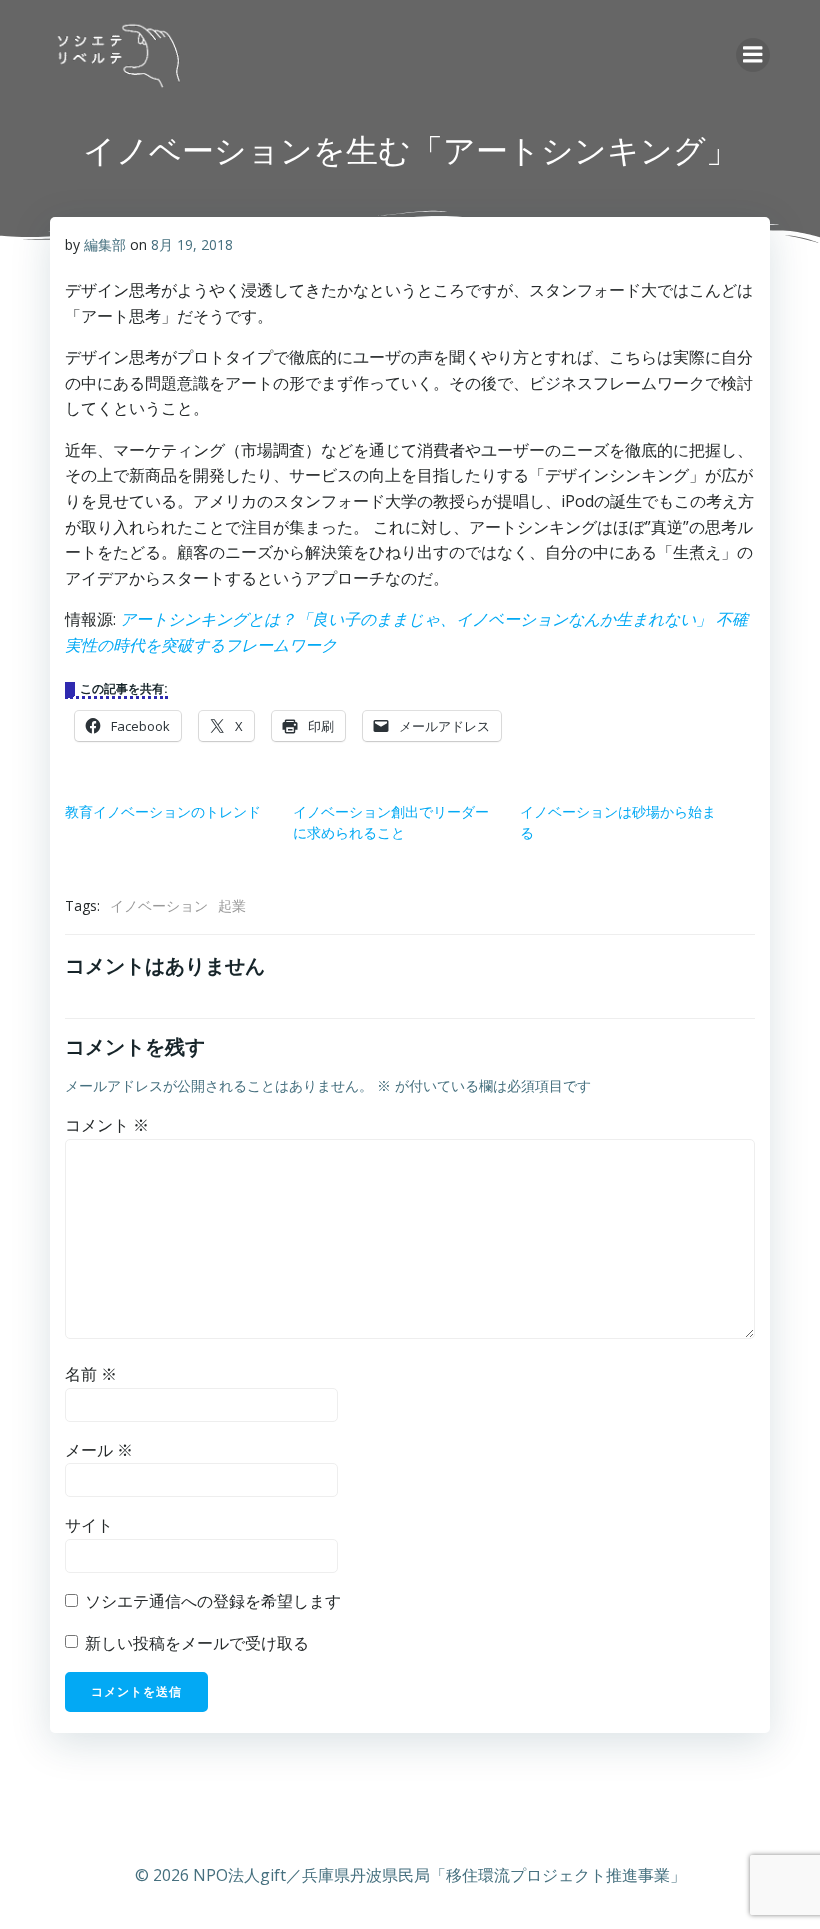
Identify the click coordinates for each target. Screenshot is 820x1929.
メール (99, 1450)
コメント (107, 1125)
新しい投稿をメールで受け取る (197, 1643)
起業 (232, 905)
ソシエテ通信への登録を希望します (211, 1601)
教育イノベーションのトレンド (163, 811)
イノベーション (159, 905)
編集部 (105, 244)
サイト (89, 1525)
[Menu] (753, 55)
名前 (91, 1374)
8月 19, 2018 (192, 244)
